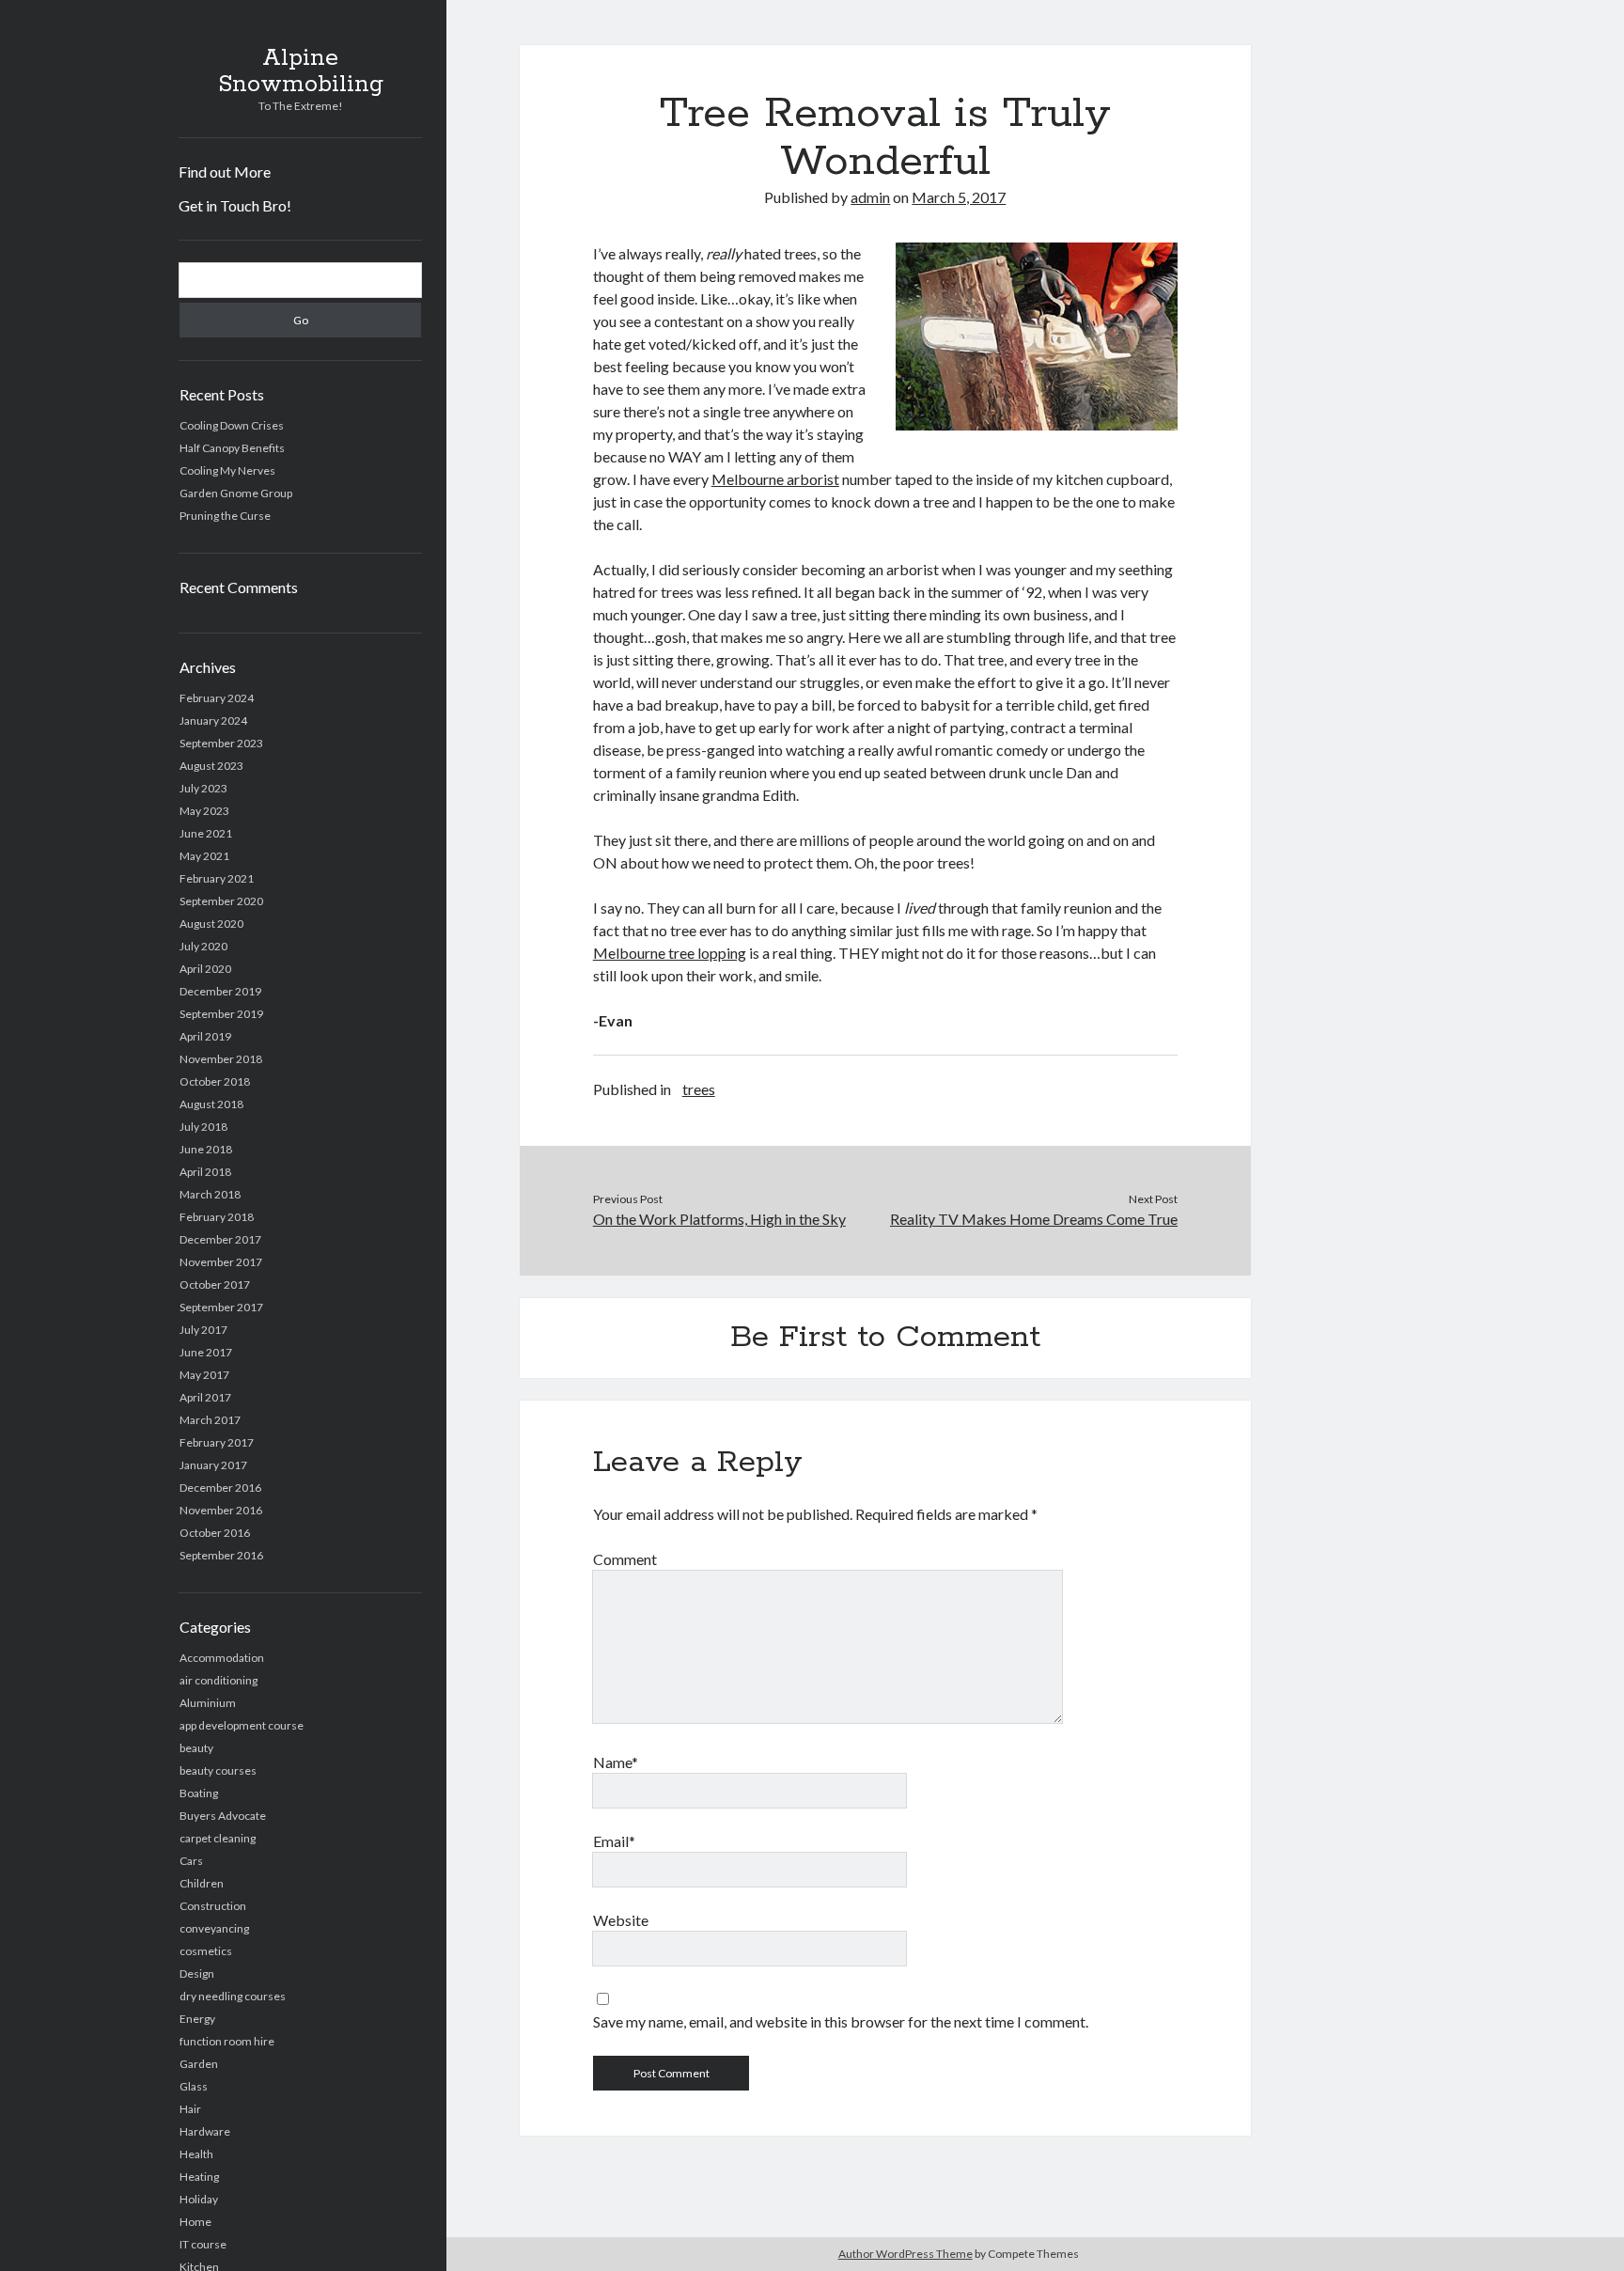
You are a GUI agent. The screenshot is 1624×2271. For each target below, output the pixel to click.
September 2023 (221, 743)
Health (196, 2154)
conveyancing (214, 1928)
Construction (213, 1906)
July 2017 (203, 1330)
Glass (194, 2086)
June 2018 (206, 1149)
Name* (616, 1762)
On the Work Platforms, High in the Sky (719, 1219)
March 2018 (210, 1194)
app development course (242, 1725)
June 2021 (206, 833)
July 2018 (203, 1127)
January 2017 (213, 1465)
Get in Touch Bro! (235, 205)
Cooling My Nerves (227, 470)
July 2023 (203, 788)
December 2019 (220, 991)
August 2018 (211, 1104)
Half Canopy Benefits (232, 448)
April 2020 (205, 969)
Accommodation (222, 1658)
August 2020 (211, 924)
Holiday (199, 2199)
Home (195, 2222)
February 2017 (217, 1442)
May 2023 (204, 811)
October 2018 (215, 1081)
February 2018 (217, 1217)
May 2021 (204, 856)
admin (870, 197)
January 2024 (213, 720)
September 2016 (221, 1555)
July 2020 (203, 946)
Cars (191, 1861)
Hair (190, 2109)
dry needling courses (233, 1996)
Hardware (205, 2131)
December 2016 (220, 1488)
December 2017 (220, 1239)
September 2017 (221, 1307)
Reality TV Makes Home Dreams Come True (1034, 1219)
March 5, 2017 (959, 197)
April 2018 (205, 1172)
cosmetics (206, 1951)
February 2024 (217, 698)
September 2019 (221, 1014)
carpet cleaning (218, 1838)
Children (202, 1883)
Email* (614, 1841)
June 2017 (206, 1352)
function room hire (227, 2041)
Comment (625, 1559)
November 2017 (221, 1262)
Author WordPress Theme (906, 2254)
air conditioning (219, 1680)
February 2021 (217, 878)
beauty (196, 1748)
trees (699, 1089)
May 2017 (204, 1375)
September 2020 (221, 901)
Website (621, 1920)
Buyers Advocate (223, 1816)
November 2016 (221, 1510)
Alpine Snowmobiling (301, 71)
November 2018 (221, 1059)
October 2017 (215, 1284)
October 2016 (215, 1533)
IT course (203, 2244)
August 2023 (211, 766)
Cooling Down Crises (232, 425)
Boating (199, 1793)
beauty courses (218, 1770)
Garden (199, 2064)
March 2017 (210, 1420)
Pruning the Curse (225, 516)
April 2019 (205, 1036)
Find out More (225, 172)
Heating (199, 2177)
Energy (197, 2019)
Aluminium (208, 1703)
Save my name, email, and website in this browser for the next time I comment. (841, 2021)
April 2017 (205, 1397)
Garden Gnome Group (236, 493)
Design (197, 1973)
